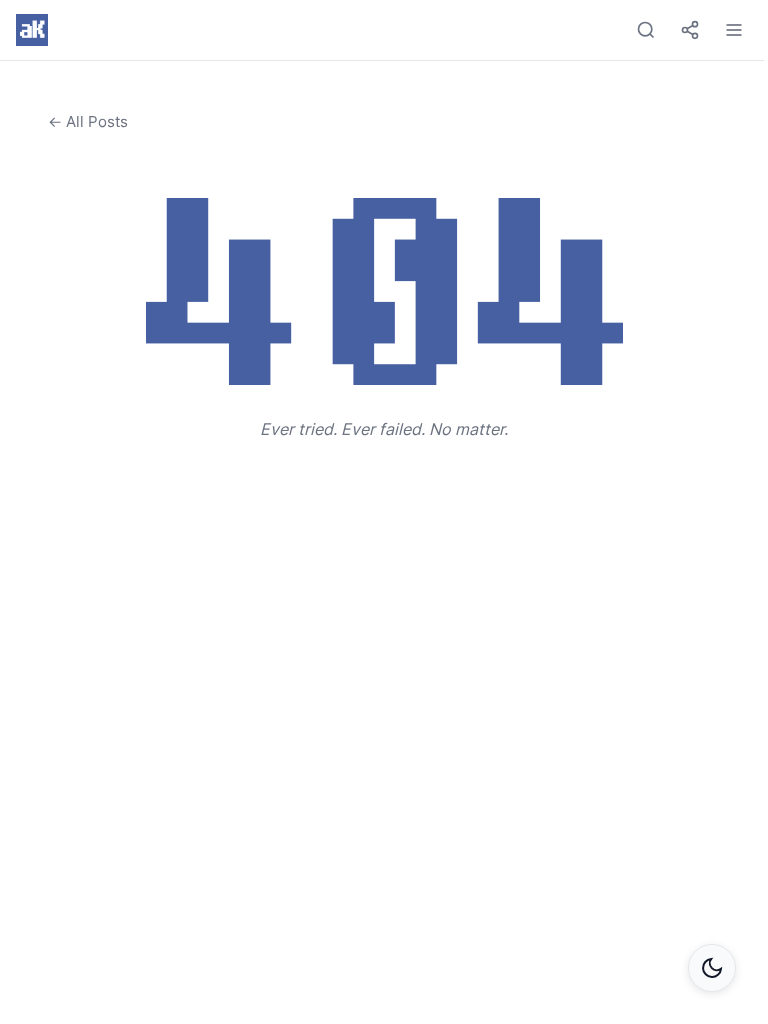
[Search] (646, 30)
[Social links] (690, 30)
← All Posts (88, 121)
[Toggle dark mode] (712, 968)
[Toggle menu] (734, 30)
